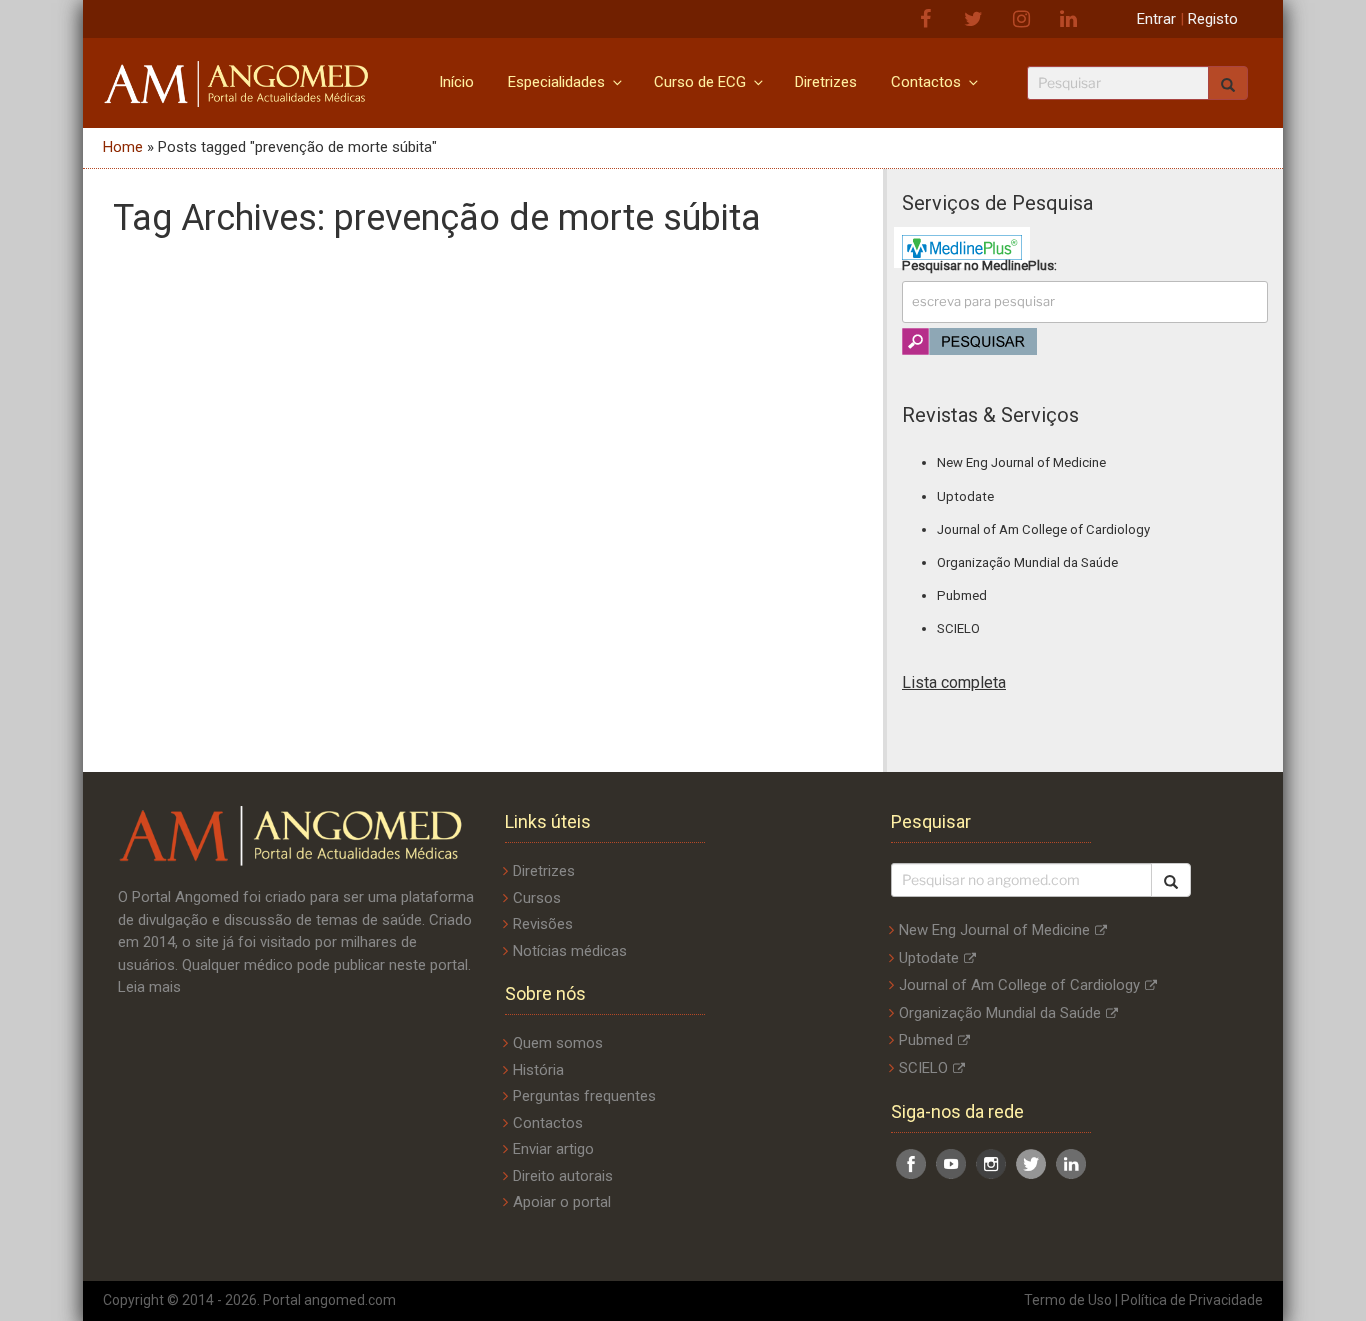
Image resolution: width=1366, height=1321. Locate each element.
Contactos (926, 82)
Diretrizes (826, 82)
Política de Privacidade (1192, 1300)
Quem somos (558, 1043)
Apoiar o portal (562, 1202)
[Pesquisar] (1171, 880)
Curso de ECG (700, 82)
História (538, 1070)
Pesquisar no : (979, 265)
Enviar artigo (553, 1149)
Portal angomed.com (329, 1300)
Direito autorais (563, 1176)
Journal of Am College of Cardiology (1043, 529)
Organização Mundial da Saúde (1027, 562)
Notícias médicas (570, 951)
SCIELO (958, 628)
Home (123, 147)
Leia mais (149, 987)
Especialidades (556, 82)
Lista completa (954, 682)
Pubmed (962, 595)
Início (456, 82)
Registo (1213, 19)
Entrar (1156, 19)
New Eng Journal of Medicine (1021, 462)
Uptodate (965, 496)
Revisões (543, 924)
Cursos (537, 898)
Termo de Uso (1068, 1300)
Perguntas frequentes (584, 1096)
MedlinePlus (1018, 265)
